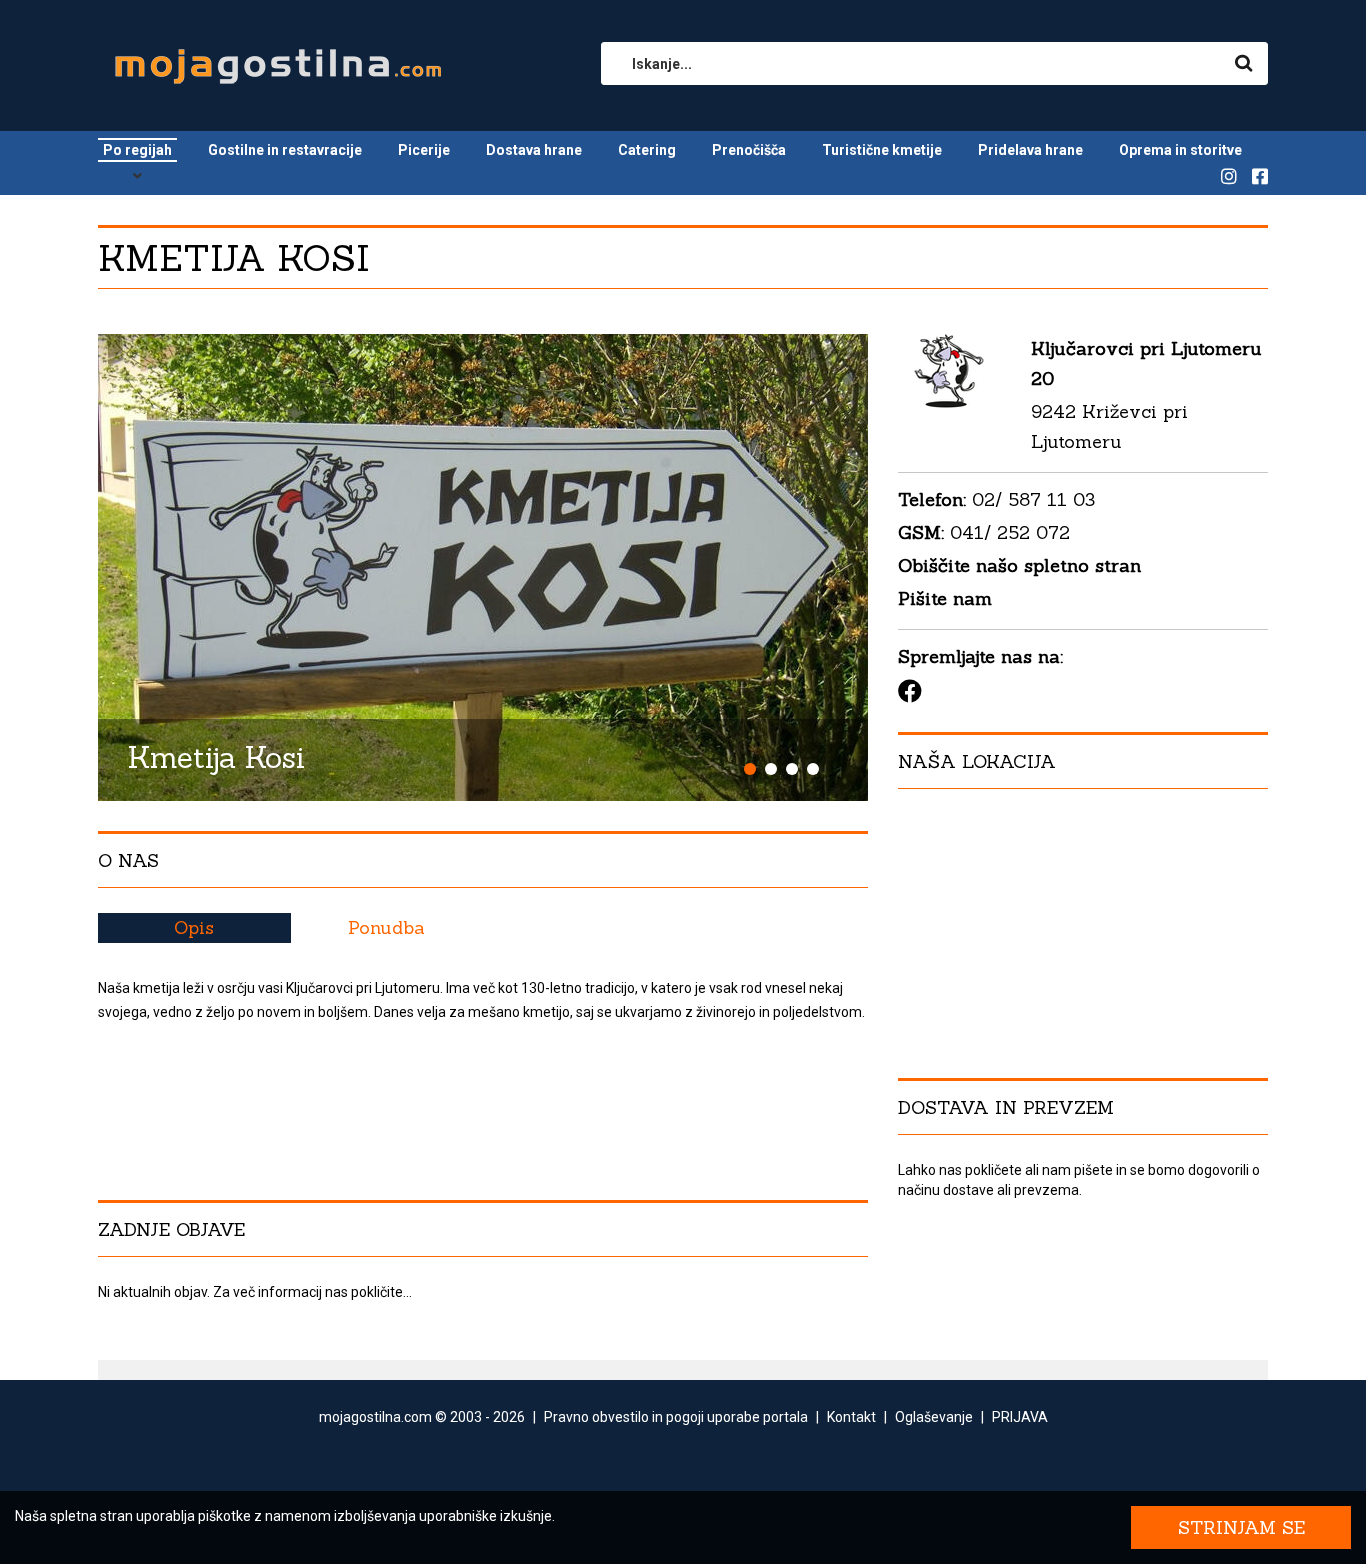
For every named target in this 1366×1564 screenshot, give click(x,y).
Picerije (424, 150)
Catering (647, 150)
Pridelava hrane (1030, 150)
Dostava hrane (534, 150)
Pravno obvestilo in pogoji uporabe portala (676, 1417)
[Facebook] (910, 691)
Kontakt (851, 1417)
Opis (194, 927)
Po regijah (137, 150)
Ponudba (386, 927)
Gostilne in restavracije (285, 150)
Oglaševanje (934, 1417)
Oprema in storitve (1180, 150)
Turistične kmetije (882, 150)
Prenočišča (749, 150)
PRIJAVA (1020, 1417)
